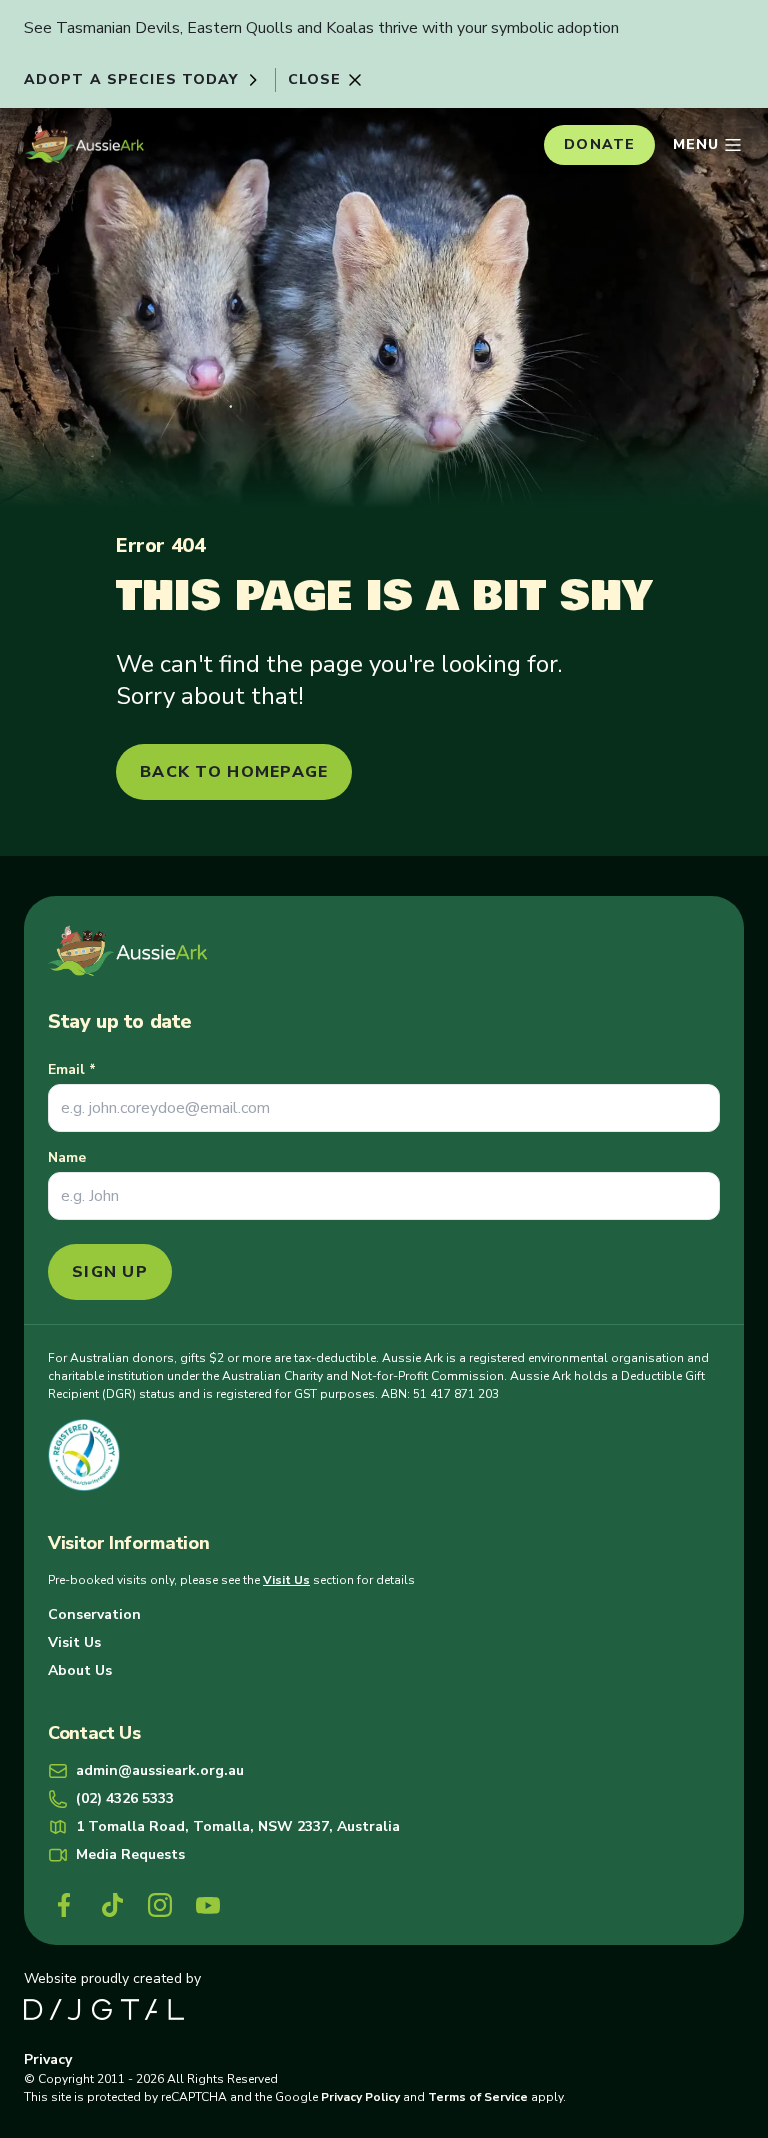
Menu (696, 144)
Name (67, 1157)
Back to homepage (234, 772)
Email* (72, 1069)
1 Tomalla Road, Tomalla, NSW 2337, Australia (238, 1826)
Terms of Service (478, 2097)
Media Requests (130, 1854)
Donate (599, 144)
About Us (80, 1670)
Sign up (110, 1272)
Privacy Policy (360, 2097)
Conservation (94, 1614)
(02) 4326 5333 (125, 1798)
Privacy (48, 2059)
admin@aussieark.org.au (160, 1770)
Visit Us (286, 1580)
